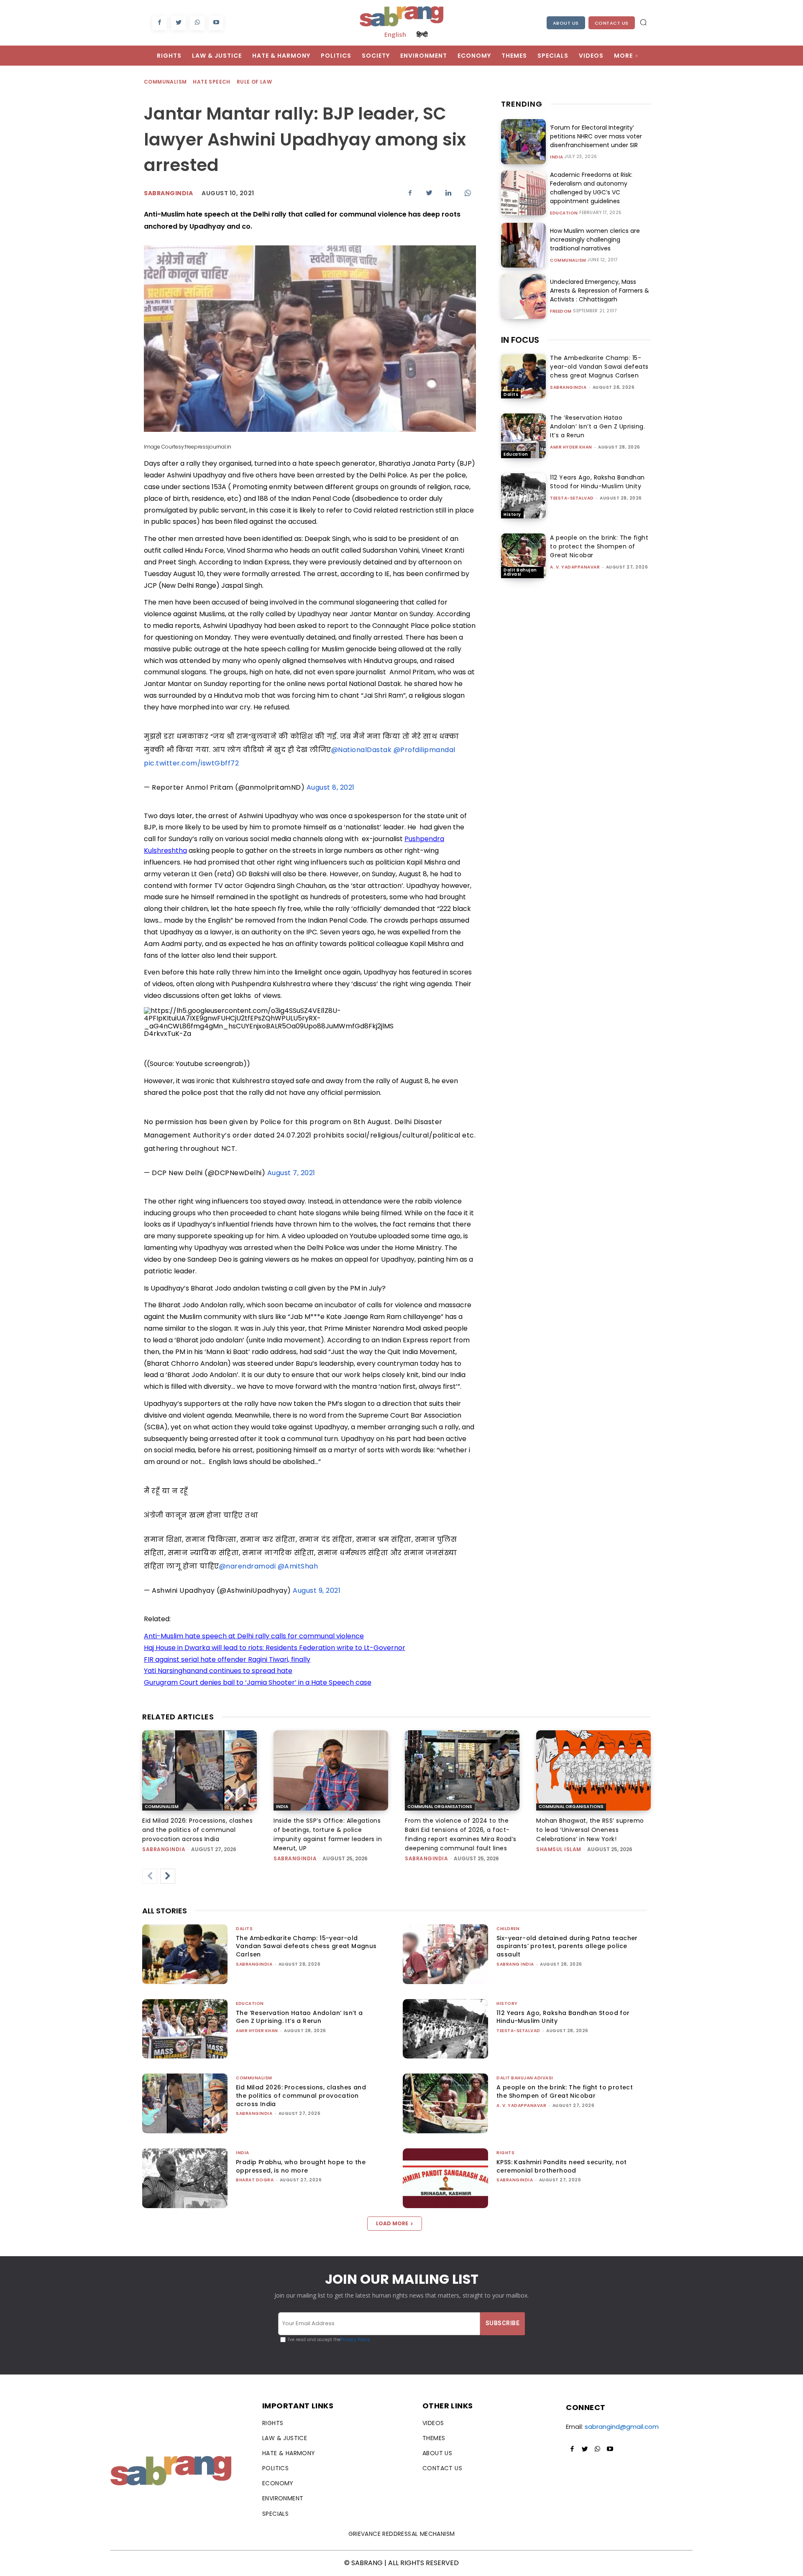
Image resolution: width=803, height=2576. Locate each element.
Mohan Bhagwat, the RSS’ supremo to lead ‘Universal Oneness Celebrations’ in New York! (590, 1830)
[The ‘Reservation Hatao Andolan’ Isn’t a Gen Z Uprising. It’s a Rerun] (523, 436)
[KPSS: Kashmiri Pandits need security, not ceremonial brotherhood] (445, 2178)
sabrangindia (568, 387)
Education (564, 213)
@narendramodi (248, 1566)
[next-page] (168, 1876)
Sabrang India (515, 1964)
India (557, 157)
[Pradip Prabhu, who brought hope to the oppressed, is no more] (185, 2178)
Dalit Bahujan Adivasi (520, 572)
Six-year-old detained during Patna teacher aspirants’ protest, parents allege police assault (567, 1946)
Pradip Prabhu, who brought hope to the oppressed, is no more (301, 2166)
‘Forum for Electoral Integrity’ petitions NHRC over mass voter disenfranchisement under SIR (596, 136)
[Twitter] (178, 23)
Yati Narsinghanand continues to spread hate (218, 1671)
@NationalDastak (362, 750)
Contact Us (612, 23)
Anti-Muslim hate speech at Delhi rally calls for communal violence (254, 1636)
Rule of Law (254, 82)
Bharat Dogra (255, 2180)
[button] (643, 22)
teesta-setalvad (572, 498)
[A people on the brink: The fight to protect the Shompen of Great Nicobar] (523, 556)
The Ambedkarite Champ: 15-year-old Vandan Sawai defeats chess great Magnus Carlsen (599, 367)
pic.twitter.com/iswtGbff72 (191, 763)
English (395, 34)
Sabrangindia (168, 193)
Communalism (165, 82)
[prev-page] (150, 1876)
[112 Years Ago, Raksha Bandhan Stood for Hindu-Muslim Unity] (523, 496)
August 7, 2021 (291, 1173)
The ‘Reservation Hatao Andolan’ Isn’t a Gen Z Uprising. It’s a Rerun (597, 426)
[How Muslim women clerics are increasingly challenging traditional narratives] (523, 245)
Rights (505, 2153)
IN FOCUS (520, 340)
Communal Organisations (440, 1807)
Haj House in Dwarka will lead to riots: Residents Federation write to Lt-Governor (275, 1648)
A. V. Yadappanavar (575, 567)
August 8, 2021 (331, 787)
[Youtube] (216, 23)
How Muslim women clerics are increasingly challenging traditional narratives (595, 240)
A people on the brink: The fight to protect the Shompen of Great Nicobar (599, 546)
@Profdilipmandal (425, 750)
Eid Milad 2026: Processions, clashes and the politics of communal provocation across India (197, 1830)
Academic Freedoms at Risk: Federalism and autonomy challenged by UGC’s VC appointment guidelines (591, 188)
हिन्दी (422, 34)
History (512, 514)
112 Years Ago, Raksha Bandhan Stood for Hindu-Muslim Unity (597, 482)
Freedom (561, 311)
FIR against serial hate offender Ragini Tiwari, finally (227, 1659)
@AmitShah (298, 1566)
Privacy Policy (355, 2340)
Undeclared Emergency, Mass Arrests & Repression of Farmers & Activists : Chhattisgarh (600, 291)
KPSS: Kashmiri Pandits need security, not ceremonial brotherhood (561, 2166)
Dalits (511, 394)
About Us (566, 23)
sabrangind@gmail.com (622, 2427)
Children (508, 1929)
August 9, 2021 (317, 1590)
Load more (392, 2223)
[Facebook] (160, 23)
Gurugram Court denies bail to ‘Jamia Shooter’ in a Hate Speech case (258, 1682)
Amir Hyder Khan (571, 447)
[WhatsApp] (197, 23)
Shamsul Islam (559, 1849)
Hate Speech (211, 82)
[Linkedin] (448, 193)
